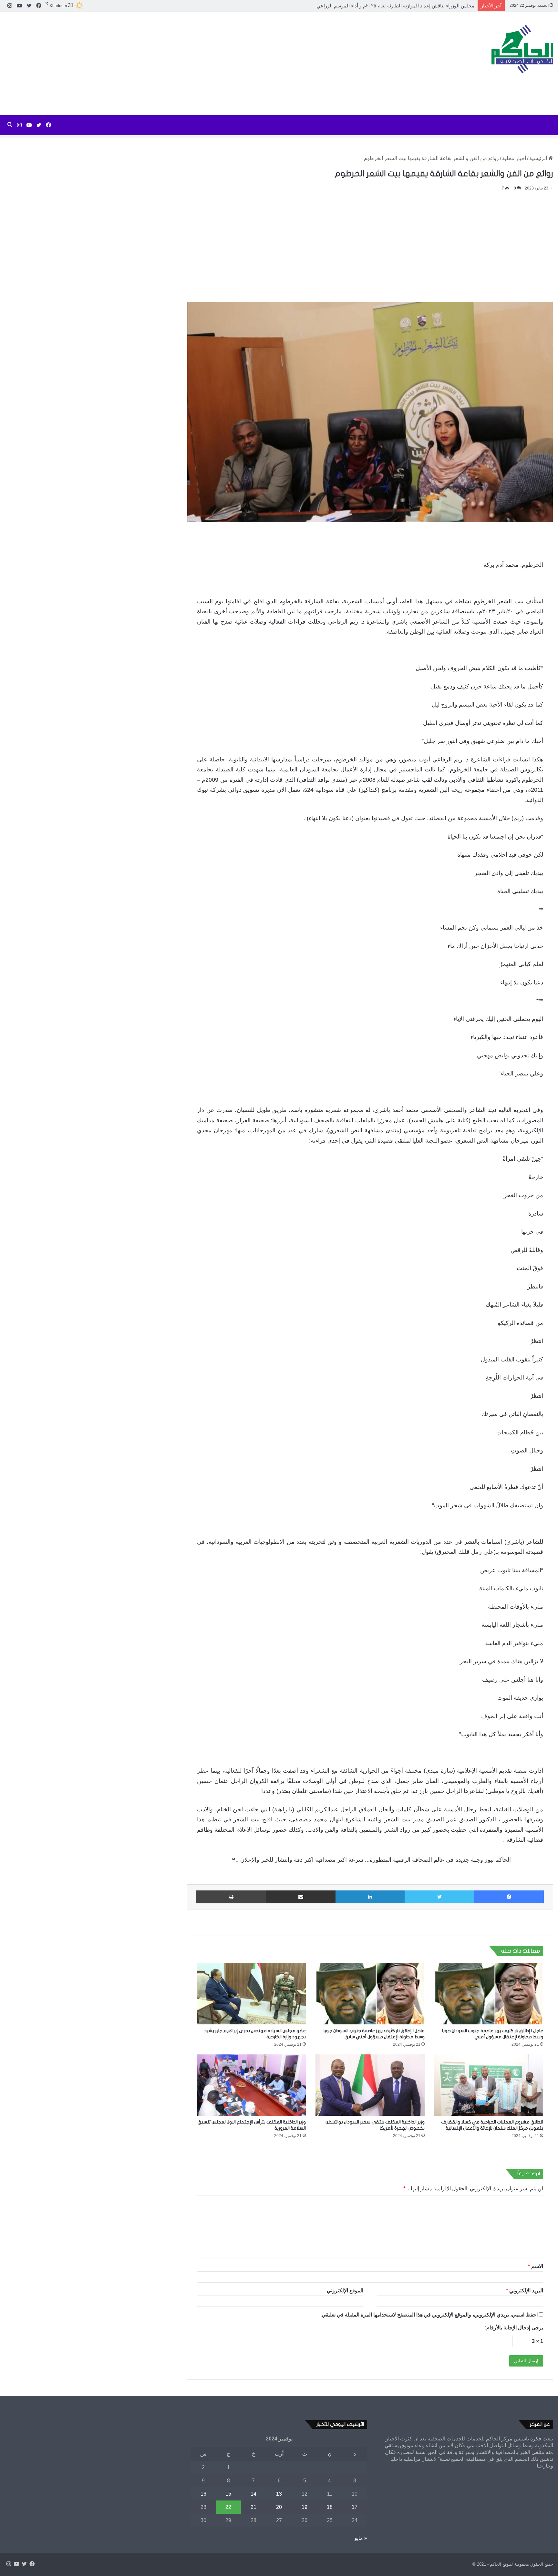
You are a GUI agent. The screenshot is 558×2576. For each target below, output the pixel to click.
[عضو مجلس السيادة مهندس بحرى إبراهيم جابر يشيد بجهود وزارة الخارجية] (251, 1993)
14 (253, 2494)
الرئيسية (539, 158)
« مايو (361, 2538)
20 (279, 2507)
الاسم (536, 2266)
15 (228, 2494)
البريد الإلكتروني (525, 2291)
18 (330, 2507)
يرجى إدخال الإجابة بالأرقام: (514, 2328)
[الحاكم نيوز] (522, 49)
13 (279, 2494)
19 (305, 2507)
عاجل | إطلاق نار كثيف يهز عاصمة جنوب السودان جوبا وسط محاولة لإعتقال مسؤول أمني (384, 6)
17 (355, 2507)
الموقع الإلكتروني (345, 2291)
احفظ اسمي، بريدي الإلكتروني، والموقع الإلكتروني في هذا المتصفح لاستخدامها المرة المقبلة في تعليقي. (429, 2315)
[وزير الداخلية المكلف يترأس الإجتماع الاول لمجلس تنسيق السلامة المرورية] (251, 2085)
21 (253, 2507)
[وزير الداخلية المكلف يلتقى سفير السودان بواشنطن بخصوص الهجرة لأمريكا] (370, 2085)
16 (203, 2494)
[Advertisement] (186, 64)
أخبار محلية (514, 158)
